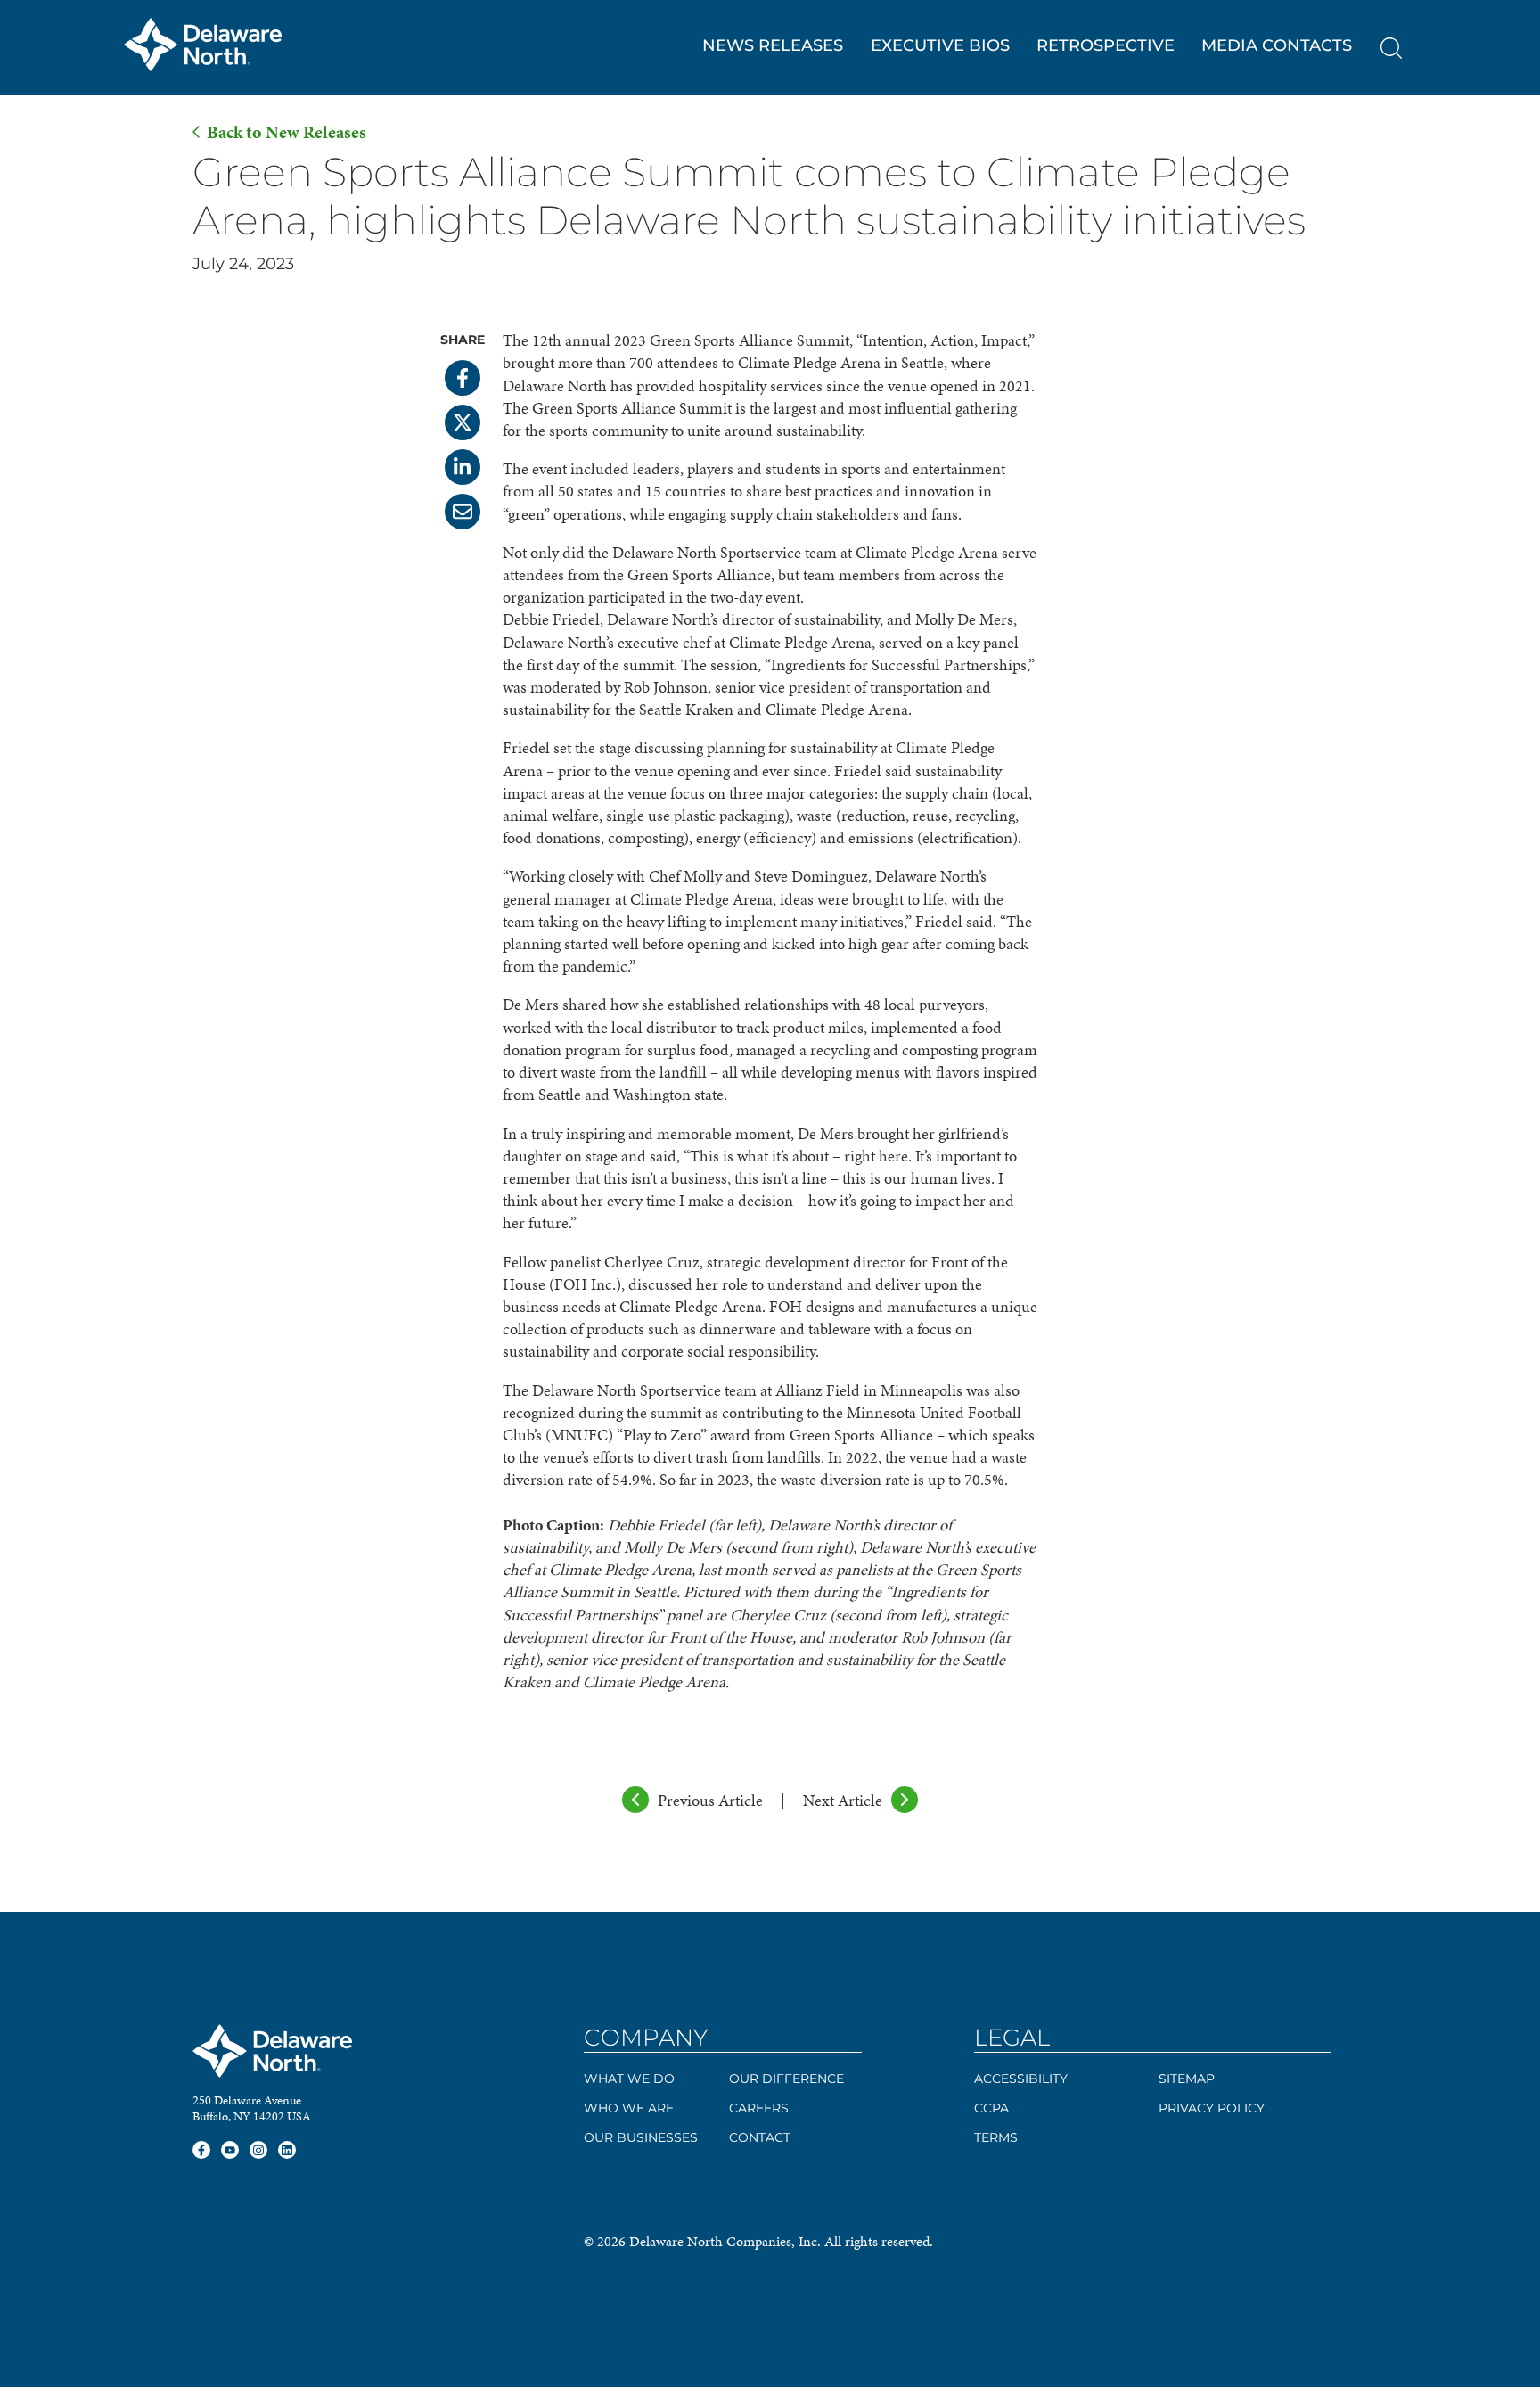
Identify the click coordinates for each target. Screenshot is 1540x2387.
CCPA (991, 2108)
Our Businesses (641, 2137)
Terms (996, 2137)
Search (1391, 48)
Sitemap (1187, 2079)
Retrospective (1106, 45)
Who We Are (629, 2108)
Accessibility (1021, 2079)
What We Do (629, 2079)
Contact (760, 2137)
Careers (759, 2108)
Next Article (843, 1800)
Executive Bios (940, 45)
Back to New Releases (287, 132)
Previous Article (710, 1800)
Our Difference (786, 2079)
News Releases (773, 45)
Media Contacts (1277, 45)
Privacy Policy (1212, 2108)
